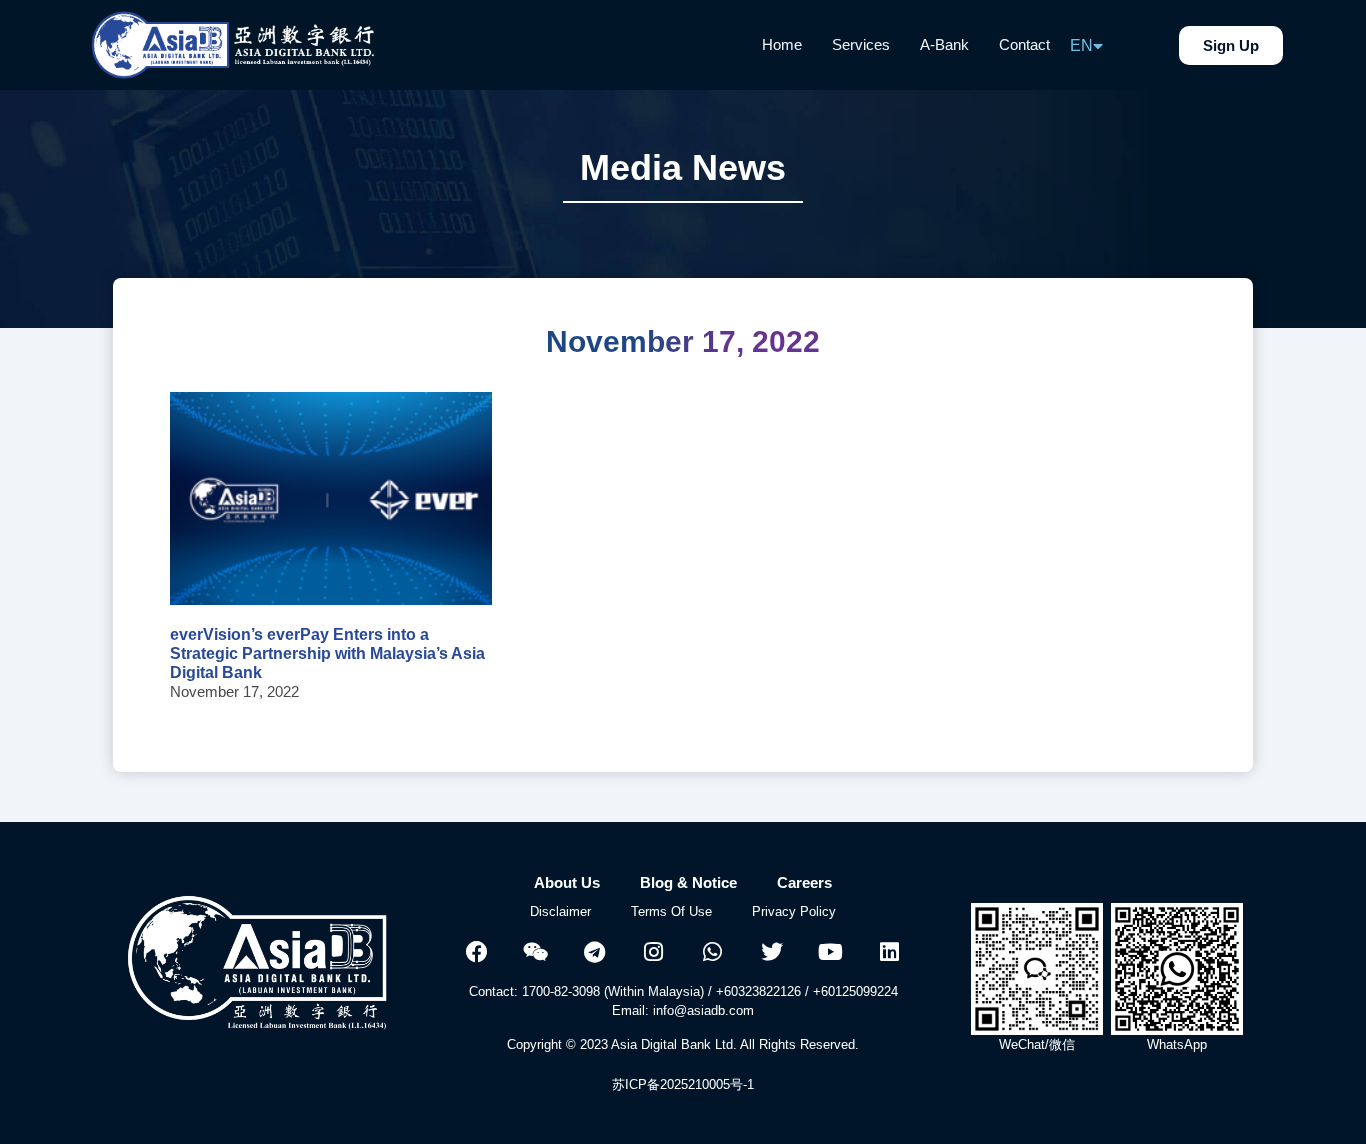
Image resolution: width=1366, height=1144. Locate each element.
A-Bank (944, 44)
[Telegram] (595, 952)
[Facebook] (477, 952)
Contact (1024, 44)
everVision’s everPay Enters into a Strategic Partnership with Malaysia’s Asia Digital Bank (327, 653)
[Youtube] (831, 952)
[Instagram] (654, 952)
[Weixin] (536, 952)
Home (782, 44)
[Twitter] (772, 952)
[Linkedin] (890, 952)
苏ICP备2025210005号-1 (683, 1084)
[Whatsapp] (713, 952)
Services (861, 44)
